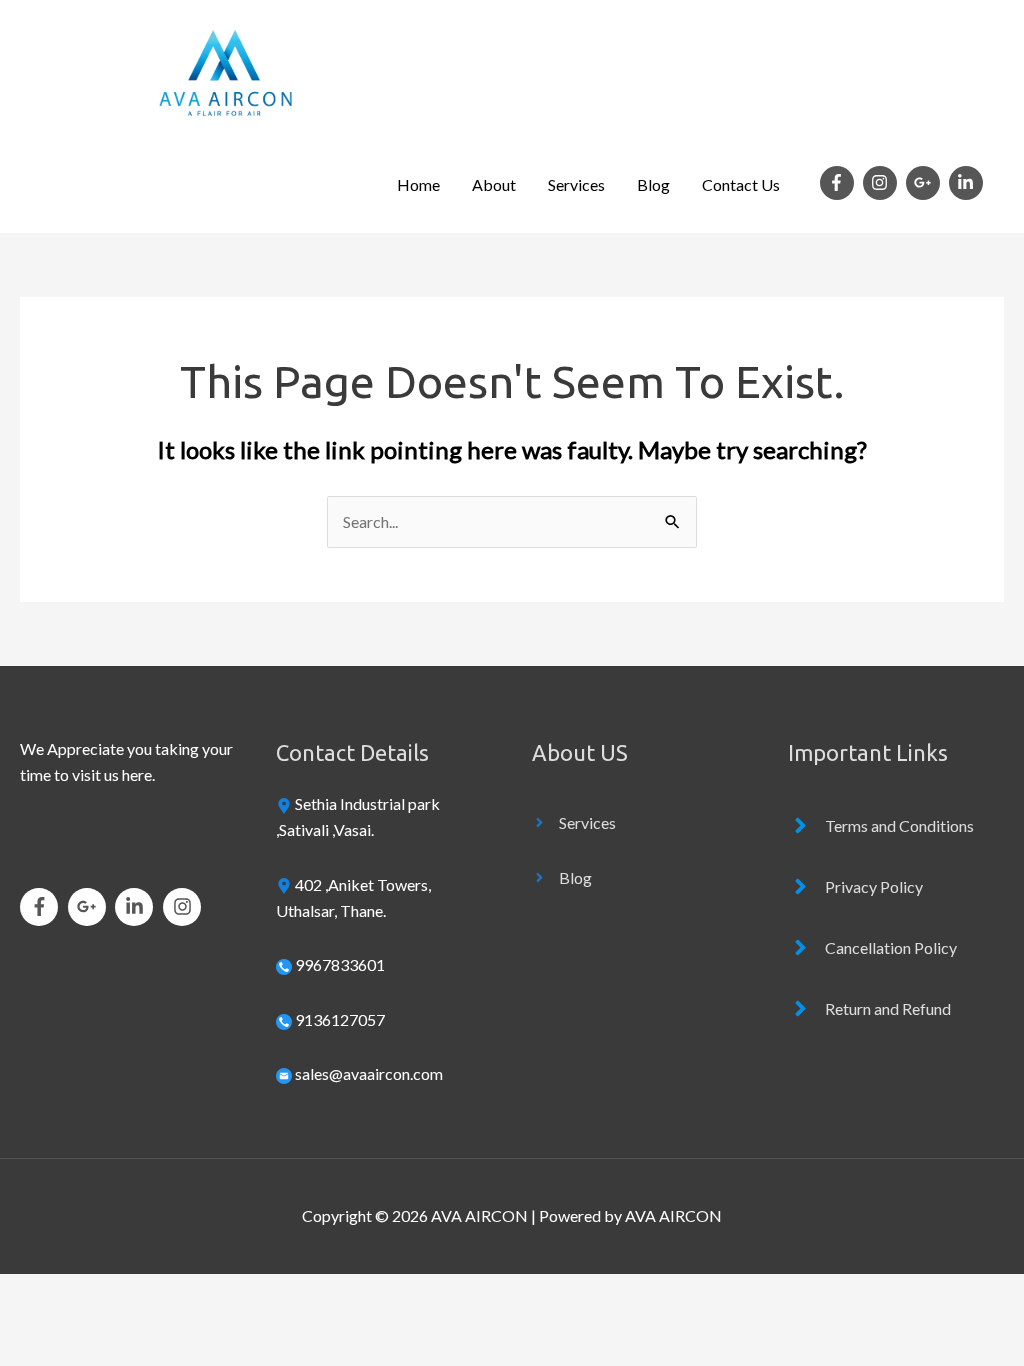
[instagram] (883, 183)
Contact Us (741, 184)
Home (418, 184)
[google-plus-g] (926, 183)
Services (576, 184)
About (494, 184)
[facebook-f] (840, 183)
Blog (653, 184)
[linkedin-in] (968, 183)
